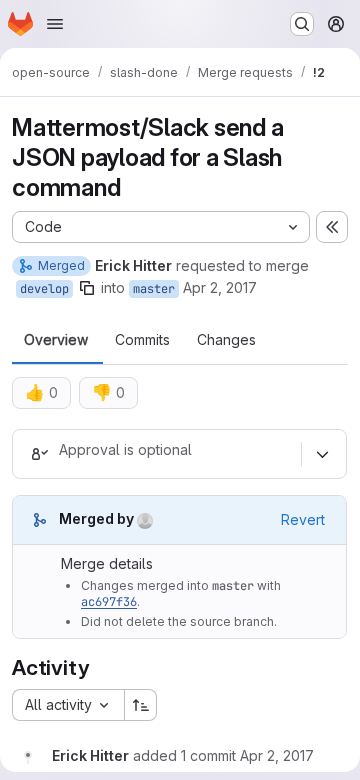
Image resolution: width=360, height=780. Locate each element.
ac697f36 (109, 602)
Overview (56, 340)
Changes (226, 340)
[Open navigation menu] (55, 24)
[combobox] (68, 705)
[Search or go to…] (302, 24)
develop (44, 289)
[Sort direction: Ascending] (141, 705)
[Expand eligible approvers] (322, 454)
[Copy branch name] (87, 288)
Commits (142, 340)
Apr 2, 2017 (220, 287)
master (154, 289)
